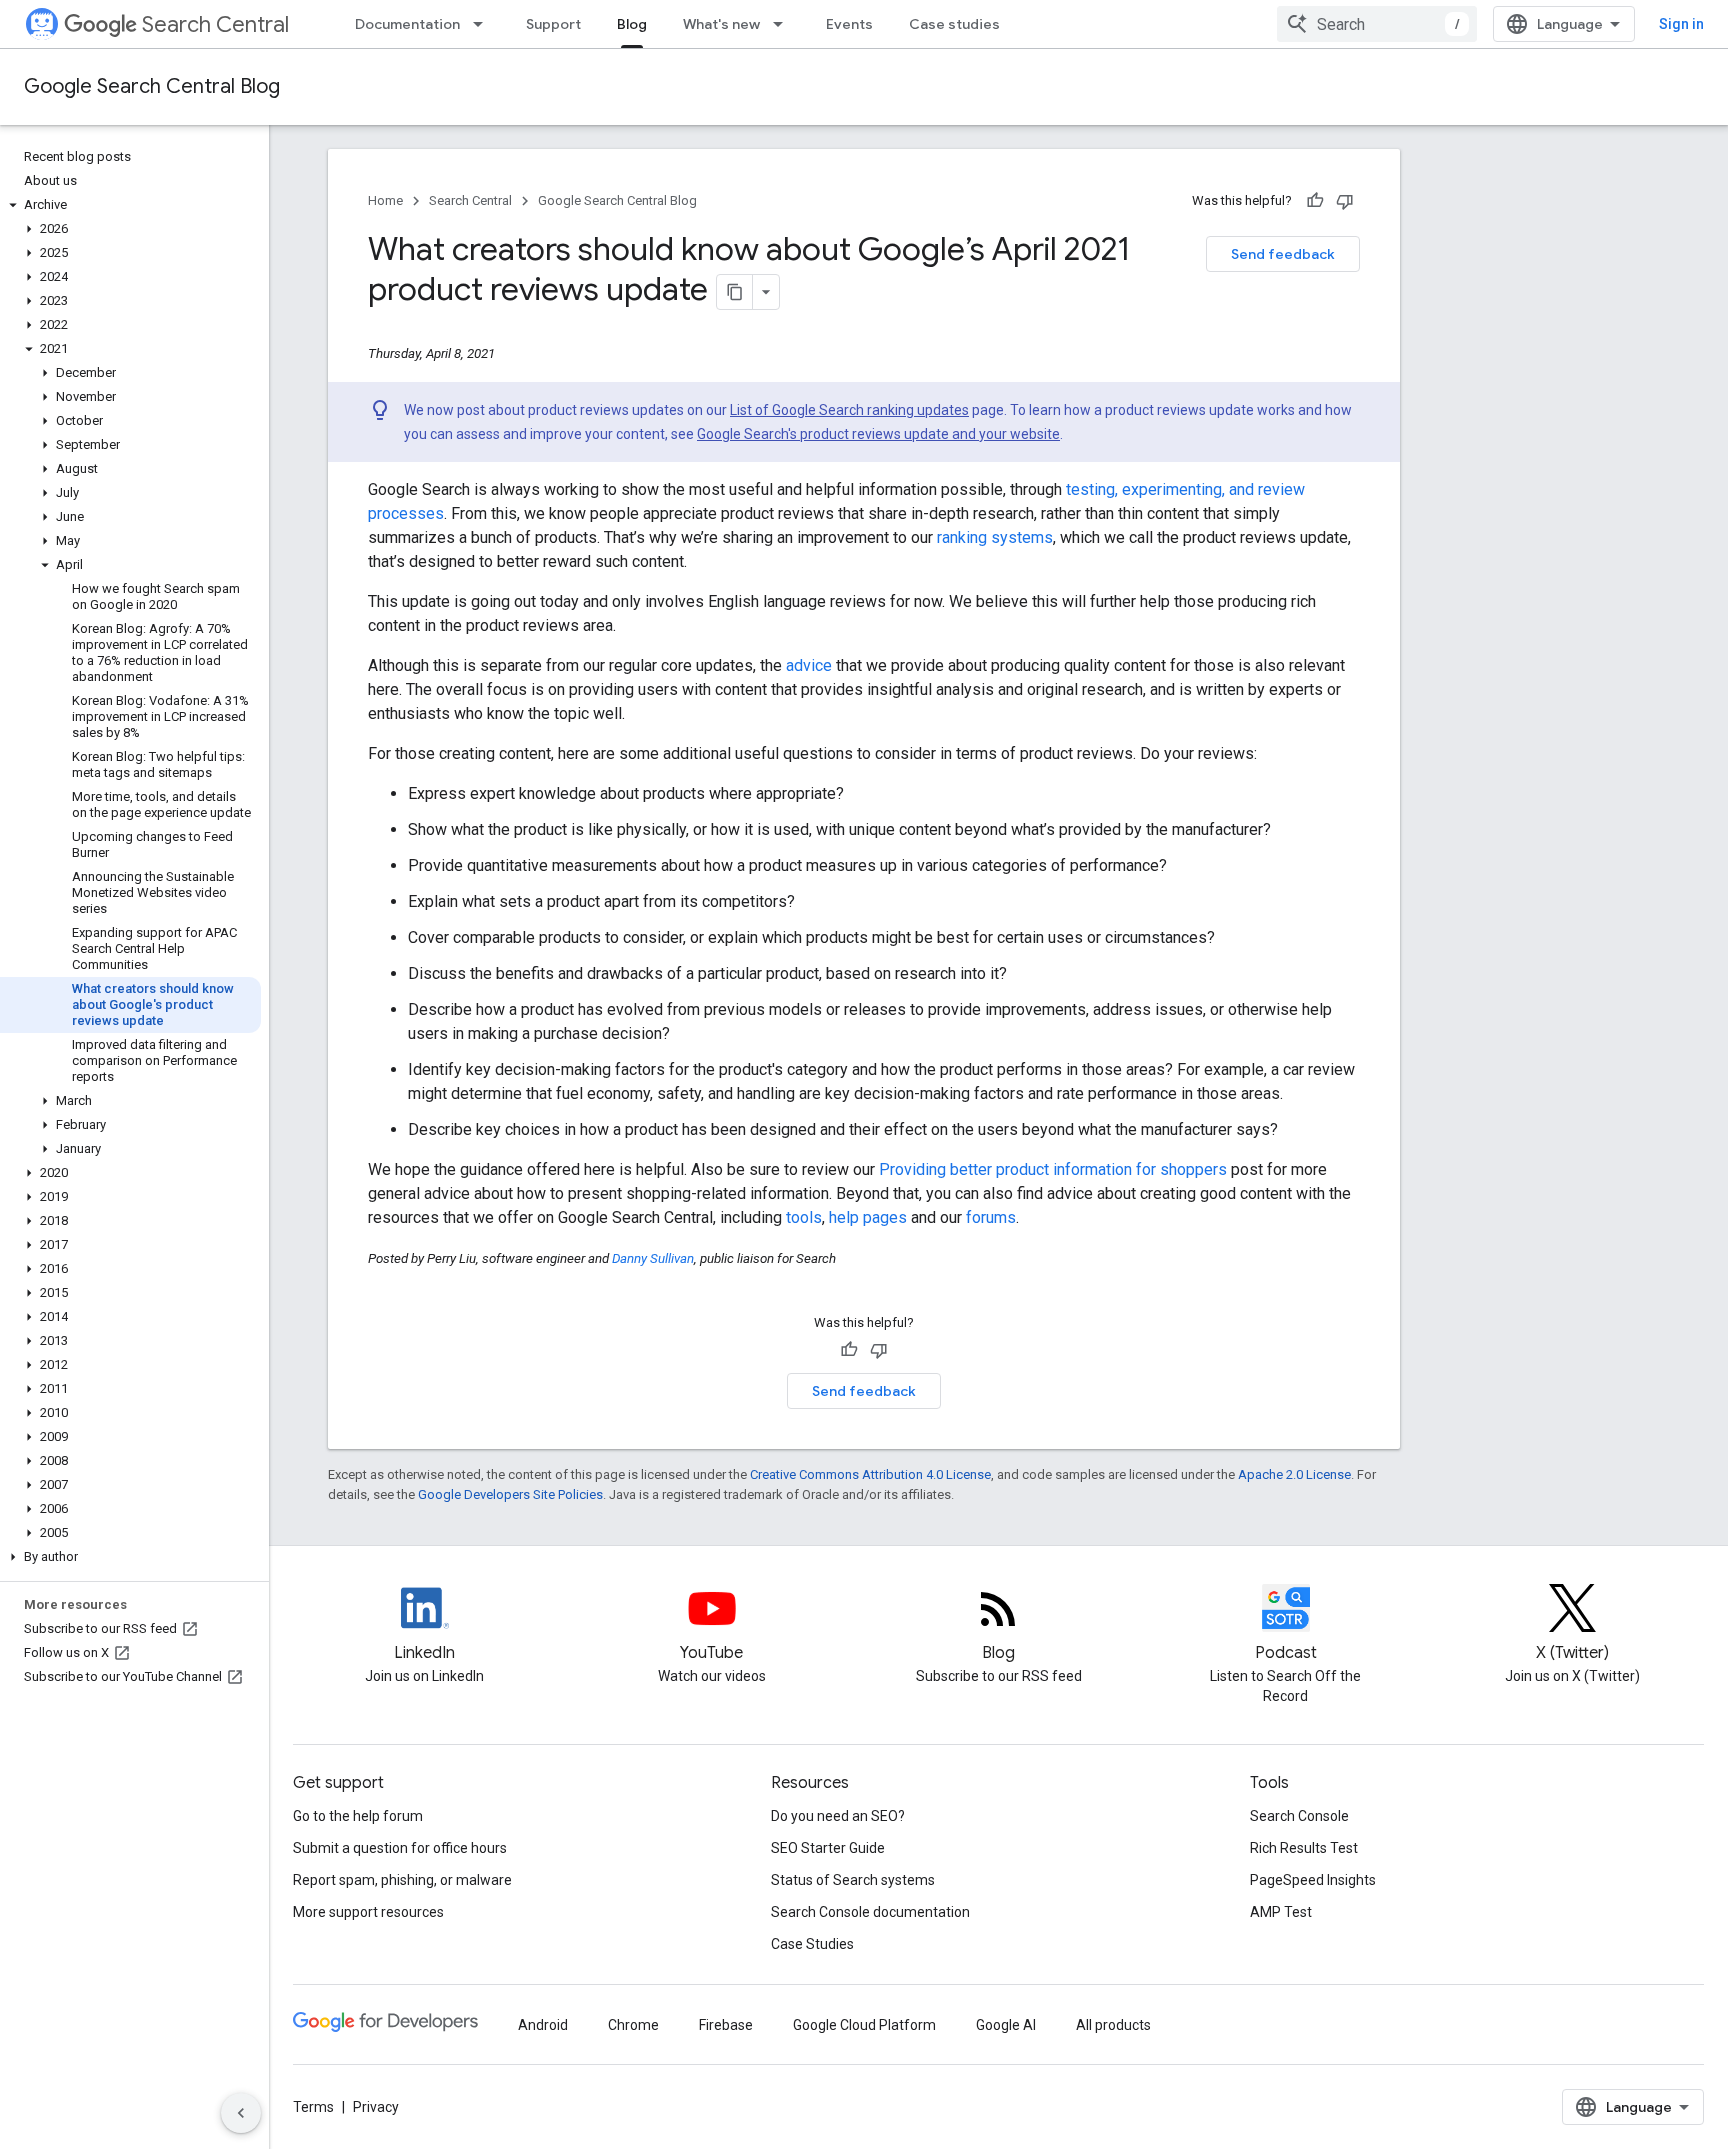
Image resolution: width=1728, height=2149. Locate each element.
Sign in (1681, 24)
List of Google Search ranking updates (849, 410)
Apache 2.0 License (1294, 1474)
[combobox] (1377, 24)
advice (809, 665)
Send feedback (1283, 254)
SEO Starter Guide (828, 1848)
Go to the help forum (358, 1816)
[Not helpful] (1345, 201)
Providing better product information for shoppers (1053, 1169)
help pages (868, 1217)
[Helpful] (1315, 201)
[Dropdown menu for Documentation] (484, 24)
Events (849, 24)
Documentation (407, 24)
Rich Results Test (1304, 1848)
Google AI (1006, 2025)
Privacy (376, 2107)
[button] (130, 205)
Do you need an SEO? (838, 1816)
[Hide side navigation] (241, 2113)
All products (1113, 2025)
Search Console (1299, 1816)
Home (385, 200)
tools (804, 1217)
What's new (721, 24)
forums (991, 1217)
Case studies (954, 24)
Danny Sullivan (653, 1258)
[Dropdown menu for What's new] (784, 24)
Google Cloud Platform (864, 2025)
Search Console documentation (870, 1912)
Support (553, 24)
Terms (313, 2107)
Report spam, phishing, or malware (402, 1880)
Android (543, 2025)
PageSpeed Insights (1313, 1880)
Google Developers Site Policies (510, 1494)
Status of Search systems (853, 1880)
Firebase (726, 2025)
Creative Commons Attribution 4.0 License (870, 1474)
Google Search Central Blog (152, 86)
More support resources (368, 1912)
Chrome (633, 2025)
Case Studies (812, 1944)
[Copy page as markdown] (735, 292)
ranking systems (995, 537)
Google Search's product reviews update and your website (878, 434)
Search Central (215, 24)
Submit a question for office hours (400, 1848)
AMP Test (1281, 1912)
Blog (632, 24)
